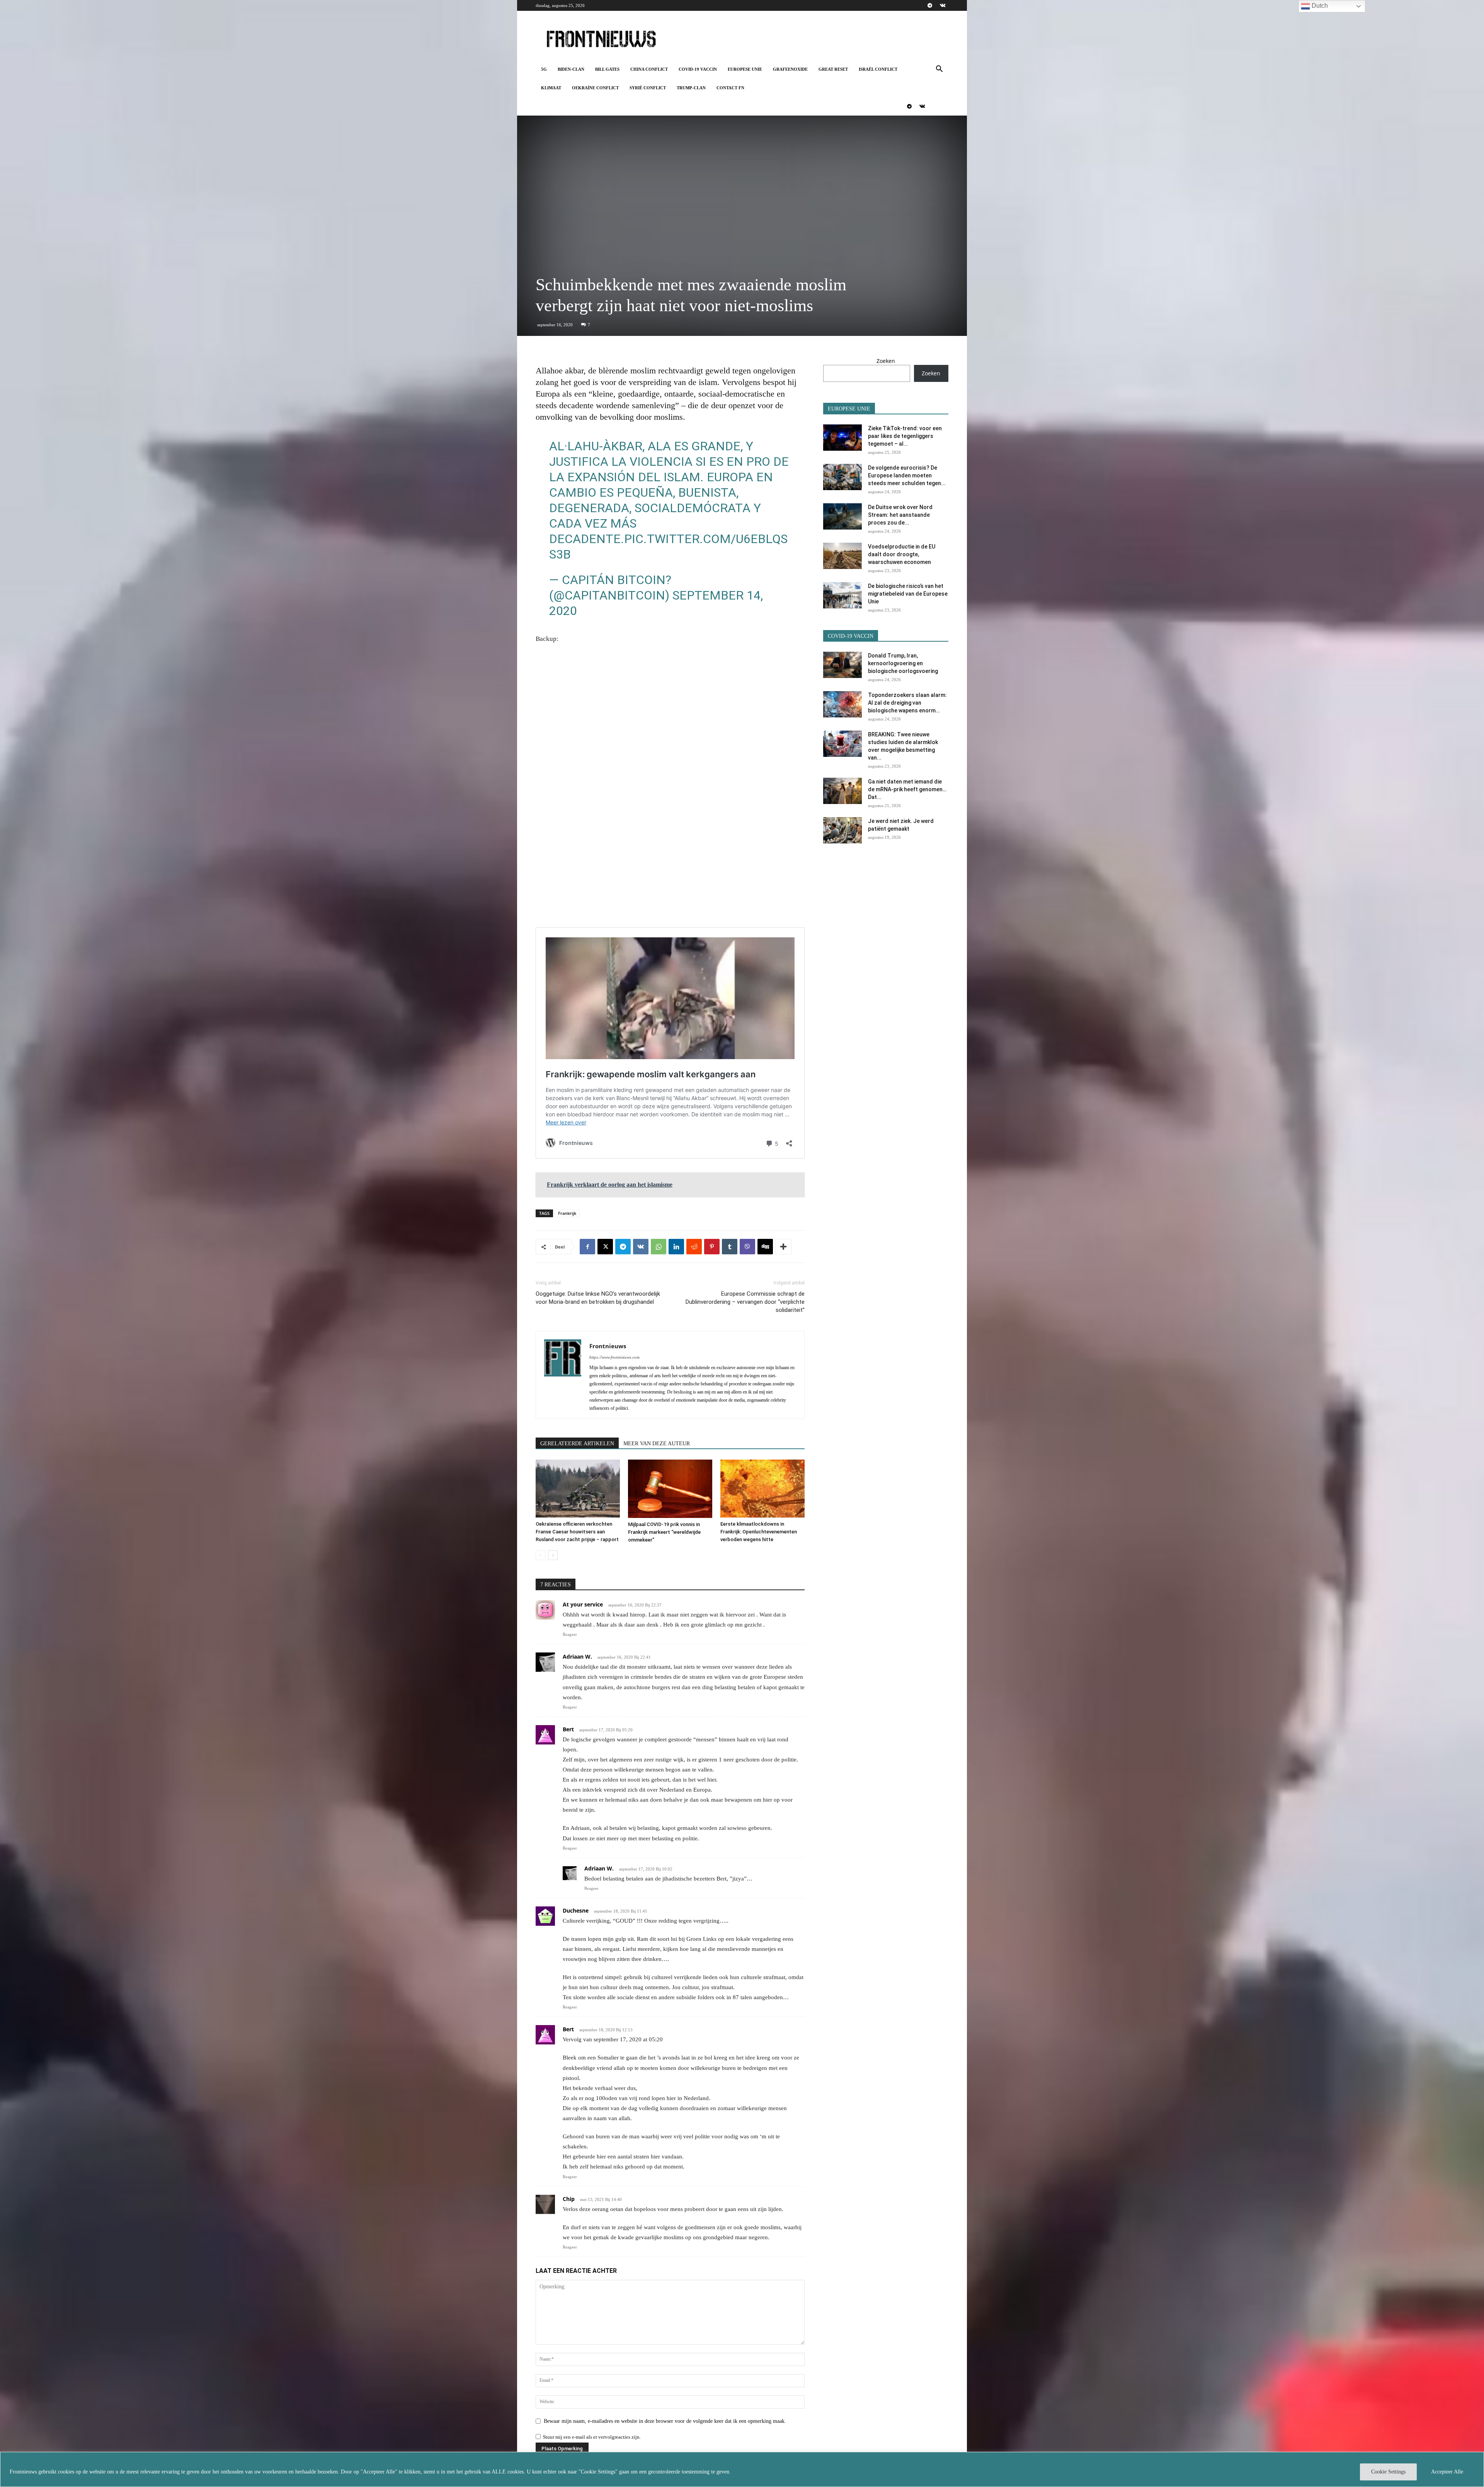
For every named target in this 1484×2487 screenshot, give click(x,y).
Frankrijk (567, 1213)
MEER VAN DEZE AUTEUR (657, 1444)
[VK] (641, 1247)
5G (544, 69)
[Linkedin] (676, 1247)
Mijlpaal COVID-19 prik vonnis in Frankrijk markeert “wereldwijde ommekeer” (664, 1532)
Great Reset (833, 69)
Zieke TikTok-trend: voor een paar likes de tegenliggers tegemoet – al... (905, 436)
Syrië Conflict (648, 88)
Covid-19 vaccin (698, 69)
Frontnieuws (608, 1346)
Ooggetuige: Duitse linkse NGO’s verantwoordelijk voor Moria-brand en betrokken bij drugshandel (598, 1298)
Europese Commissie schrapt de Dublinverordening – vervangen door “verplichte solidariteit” (745, 1302)
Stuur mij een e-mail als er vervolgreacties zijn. (592, 2437)
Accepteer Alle (1447, 2472)
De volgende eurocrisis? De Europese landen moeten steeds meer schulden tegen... (907, 475)
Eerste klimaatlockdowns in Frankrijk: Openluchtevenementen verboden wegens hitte (759, 1532)
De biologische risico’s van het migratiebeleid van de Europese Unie (908, 594)
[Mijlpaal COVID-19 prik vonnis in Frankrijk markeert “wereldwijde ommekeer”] (670, 1489)
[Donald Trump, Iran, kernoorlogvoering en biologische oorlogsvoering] (842, 665)
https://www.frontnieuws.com (614, 1357)
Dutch (1319, 6)
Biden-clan (571, 69)
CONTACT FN (730, 88)
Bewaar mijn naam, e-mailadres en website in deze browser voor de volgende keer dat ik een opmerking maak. (665, 2421)
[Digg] (765, 1247)
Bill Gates (607, 69)
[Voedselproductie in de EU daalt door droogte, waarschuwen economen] (842, 556)
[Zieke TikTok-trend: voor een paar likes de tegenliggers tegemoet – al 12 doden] (842, 438)
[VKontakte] (943, 5)
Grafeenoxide (790, 69)
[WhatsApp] (659, 1247)
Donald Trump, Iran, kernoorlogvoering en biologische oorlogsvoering (903, 663)
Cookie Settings (1388, 2472)
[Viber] (747, 1247)
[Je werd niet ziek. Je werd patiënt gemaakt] (842, 830)
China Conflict (649, 69)
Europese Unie (745, 69)
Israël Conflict (878, 69)
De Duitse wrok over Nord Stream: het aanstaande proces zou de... (900, 515)
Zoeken (886, 361)
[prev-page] (540, 1555)
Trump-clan (691, 88)
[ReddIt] (694, 1247)
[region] (742, 2469)
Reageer (570, 1634)
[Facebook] (587, 1247)
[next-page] (553, 1555)
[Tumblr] (730, 1247)
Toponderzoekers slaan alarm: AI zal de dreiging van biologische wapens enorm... (907, 703)
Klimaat (551, 88)
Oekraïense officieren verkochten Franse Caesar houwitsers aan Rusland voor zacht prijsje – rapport (577, 1532)
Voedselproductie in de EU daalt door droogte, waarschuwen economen (902, 554)
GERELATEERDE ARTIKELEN (577, 1444)
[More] (783, 1247)
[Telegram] (930, 5)
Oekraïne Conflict (595, 88)
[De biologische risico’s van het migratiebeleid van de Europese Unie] (842, 595)
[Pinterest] (712, 1247)
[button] (939, 70)
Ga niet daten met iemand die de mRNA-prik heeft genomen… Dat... (907, 789)
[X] (605, 1247)
